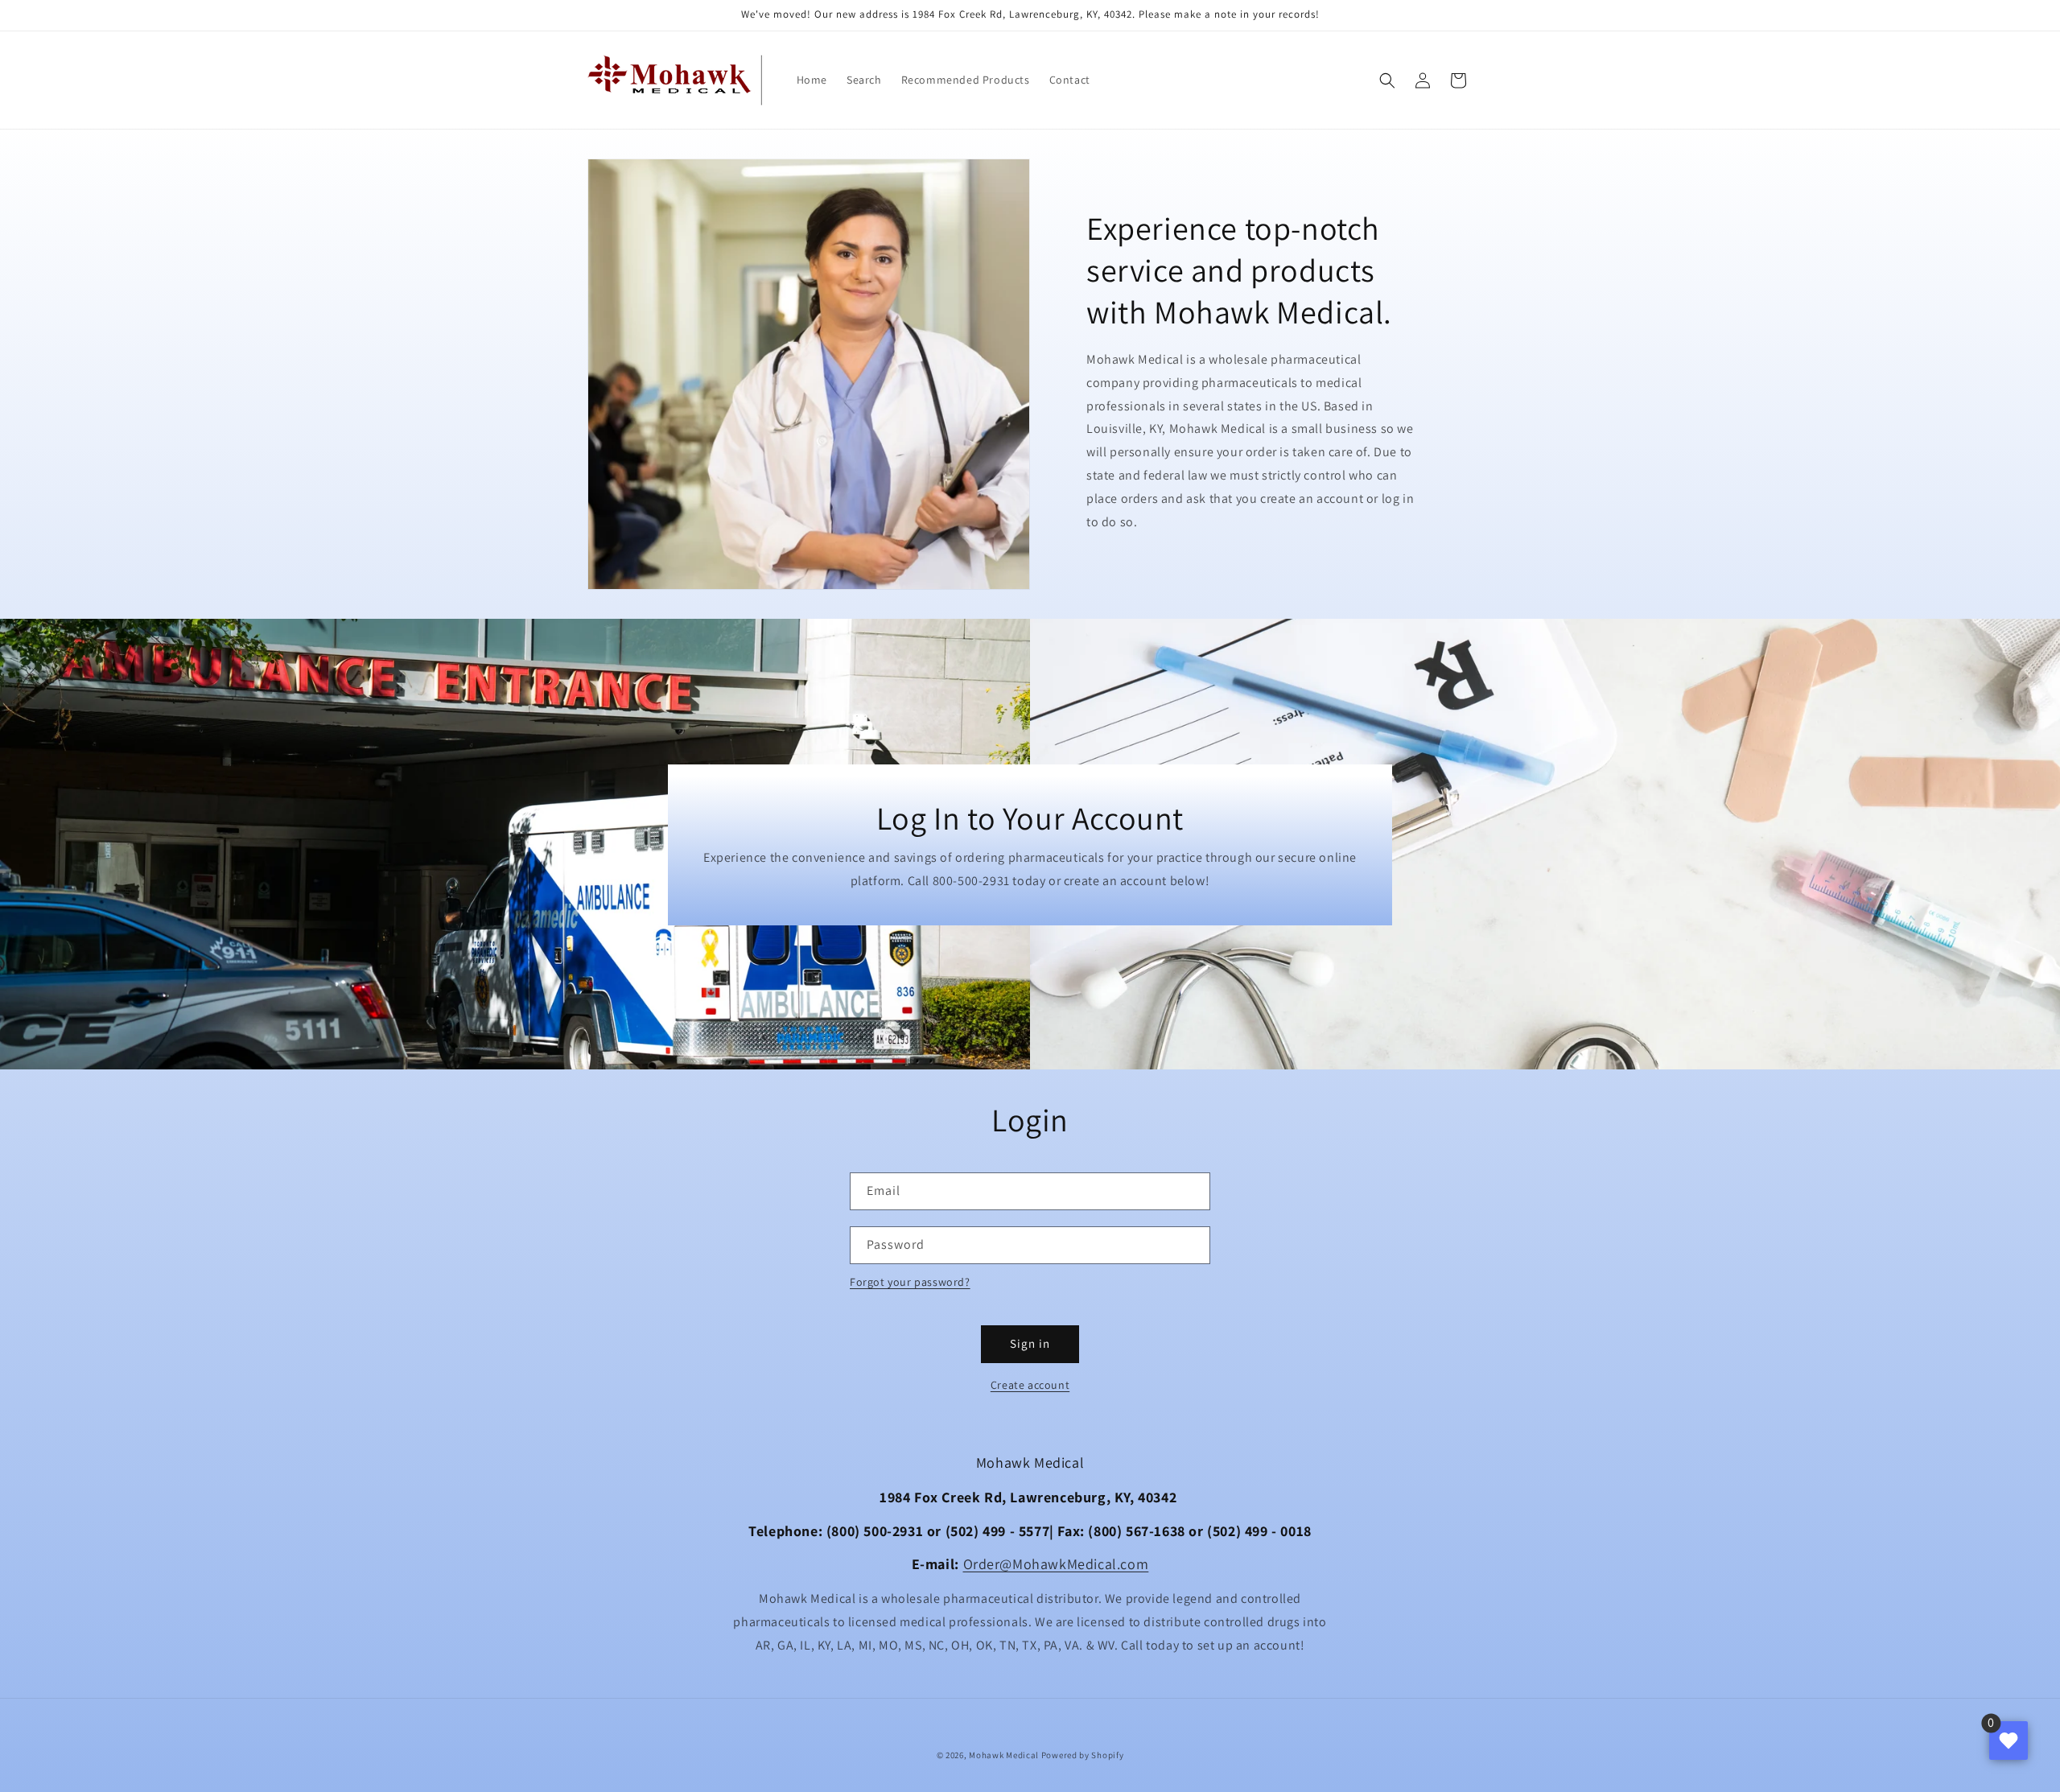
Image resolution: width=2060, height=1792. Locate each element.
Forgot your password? (910, 1282)
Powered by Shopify (1083, 1755)
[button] (1387, 80)
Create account (1030, 1385)
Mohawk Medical (1004, 1755)
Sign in (1030, 1343)
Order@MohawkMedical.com (1056, 1564)
